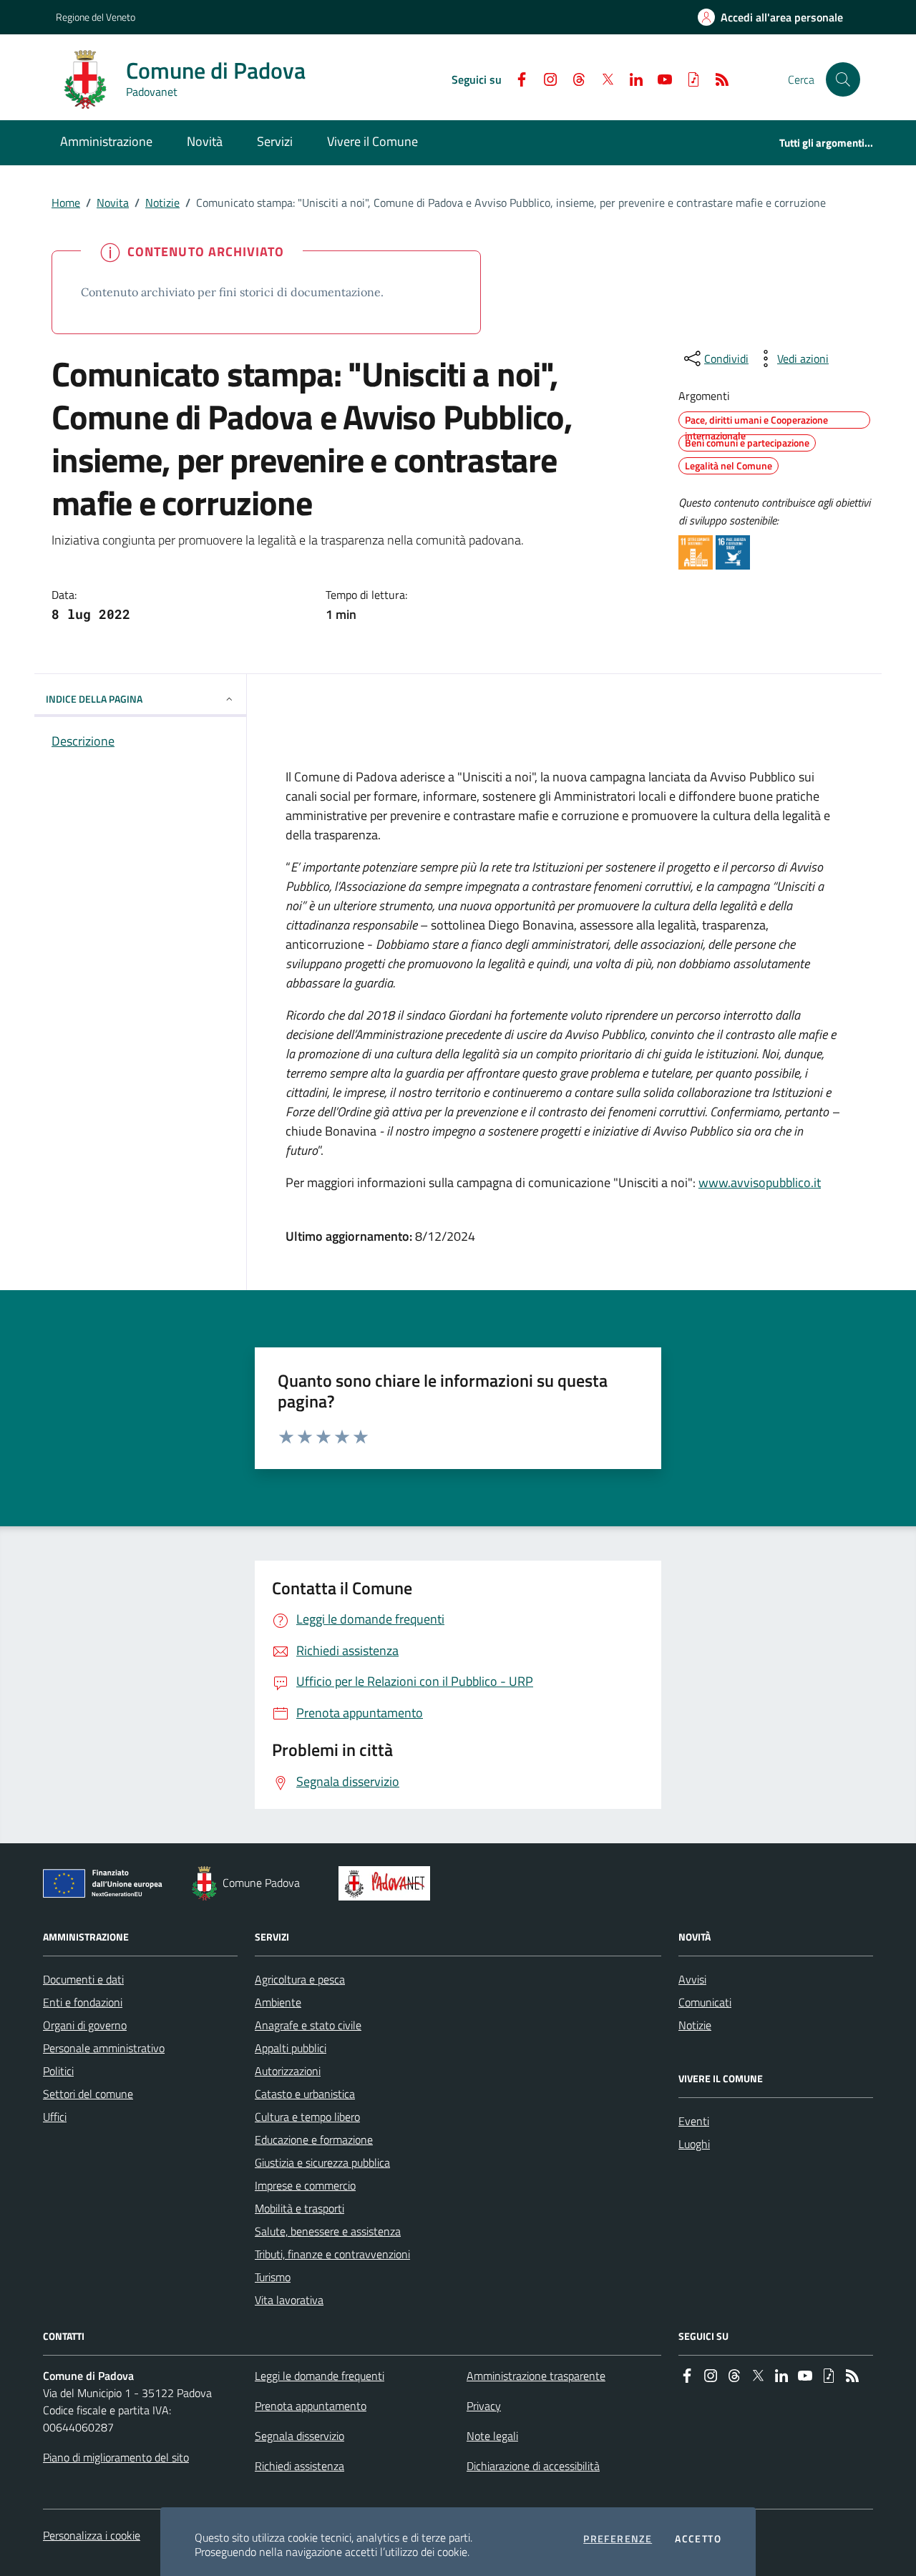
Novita (113, 203)
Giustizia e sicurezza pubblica (322, 2162)
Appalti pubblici (291, 2048)
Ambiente (278, 2002)
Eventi (694, 2121)
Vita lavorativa (289, 2300)
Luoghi (694, 2144)
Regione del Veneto (96, 17)
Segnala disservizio (299, 2436)
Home (66, 203)
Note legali (492, 2436)
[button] (843, 79)
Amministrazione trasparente (536, 2376)
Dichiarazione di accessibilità (533, 2466)
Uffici (55, 2117)
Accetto (698, 2539)
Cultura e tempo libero (307, 2117)
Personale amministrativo (104, 2048)
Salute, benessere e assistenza (328, 2231)
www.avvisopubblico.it (760, 1182)
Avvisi (692, 1979)
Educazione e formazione (314, 2140)
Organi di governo (85, 2025)
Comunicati (705, 2002)
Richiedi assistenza (299, 2466)
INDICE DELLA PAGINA (94, 699)
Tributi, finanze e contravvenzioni (332, 2254)
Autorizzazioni (288, 2071)
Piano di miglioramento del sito (116, 2457)
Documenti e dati (83, 1979)
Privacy (484, 2406)
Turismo (273, 2277)
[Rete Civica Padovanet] (388, 1883)
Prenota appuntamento (311, 2406)
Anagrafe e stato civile (308, 2025)
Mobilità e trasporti (299, 2208)
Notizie (162, 203)
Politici (58, 2071)
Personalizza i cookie (92, 2535)
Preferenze (618, 2539)
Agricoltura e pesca (300, 1979)
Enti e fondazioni (83, 2002)
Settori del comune (88, 2094)
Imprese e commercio (305, 2185)
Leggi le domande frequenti (320, 2376)
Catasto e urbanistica (305, 2094)
